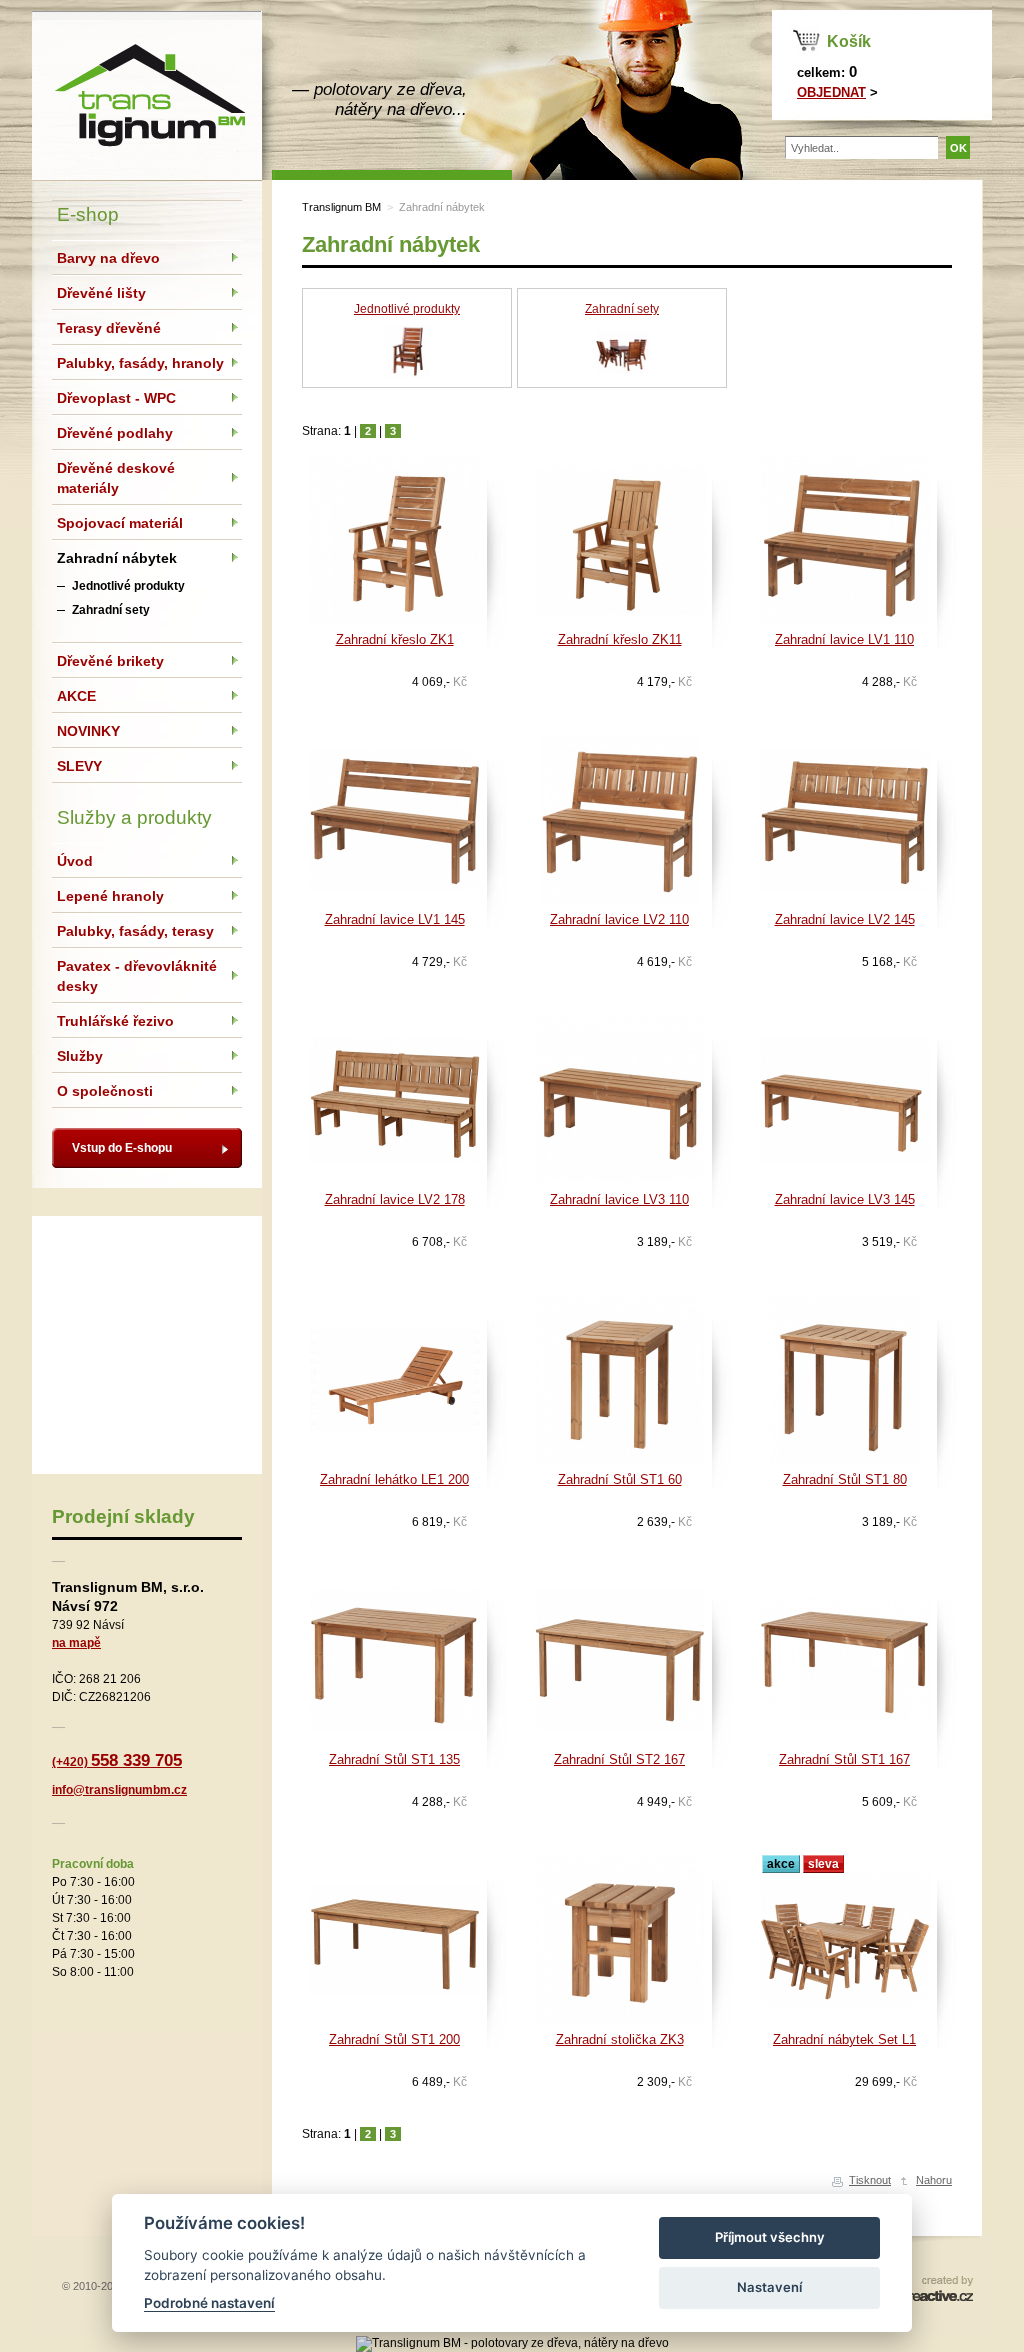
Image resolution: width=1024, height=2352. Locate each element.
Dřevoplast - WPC (116, 398)
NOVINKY (88, 731)
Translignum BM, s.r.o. (147, 95)
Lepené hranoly (110, 896)
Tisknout (870, 2180)
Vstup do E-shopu (122, 1148)
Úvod (75, 861)
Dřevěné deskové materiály (116, 478)
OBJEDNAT (831, 92)
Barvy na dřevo (108, 258)
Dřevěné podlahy (115, 433)
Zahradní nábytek (442, 207)
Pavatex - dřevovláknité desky (137, 976)
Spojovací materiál (120, 523)
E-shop (88, 214)
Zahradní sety (622, 309)
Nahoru (934, 2180)
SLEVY (79, 766)
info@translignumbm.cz (119, 1790)
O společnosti (105, 1091)
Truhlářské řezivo (115, 1021)
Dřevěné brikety (110, 661)
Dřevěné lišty (101, 293)
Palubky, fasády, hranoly (140, 363)
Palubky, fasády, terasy (135, 931)
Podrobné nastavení (209, 2303)
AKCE (76, 696)
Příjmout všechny (770, 2237)
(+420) (117, 1762)
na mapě (76, 1643)
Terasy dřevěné (109, 328)
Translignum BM (341, 207)
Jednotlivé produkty (407, 309)
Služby (80, 1056)
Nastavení (769, 2287)
